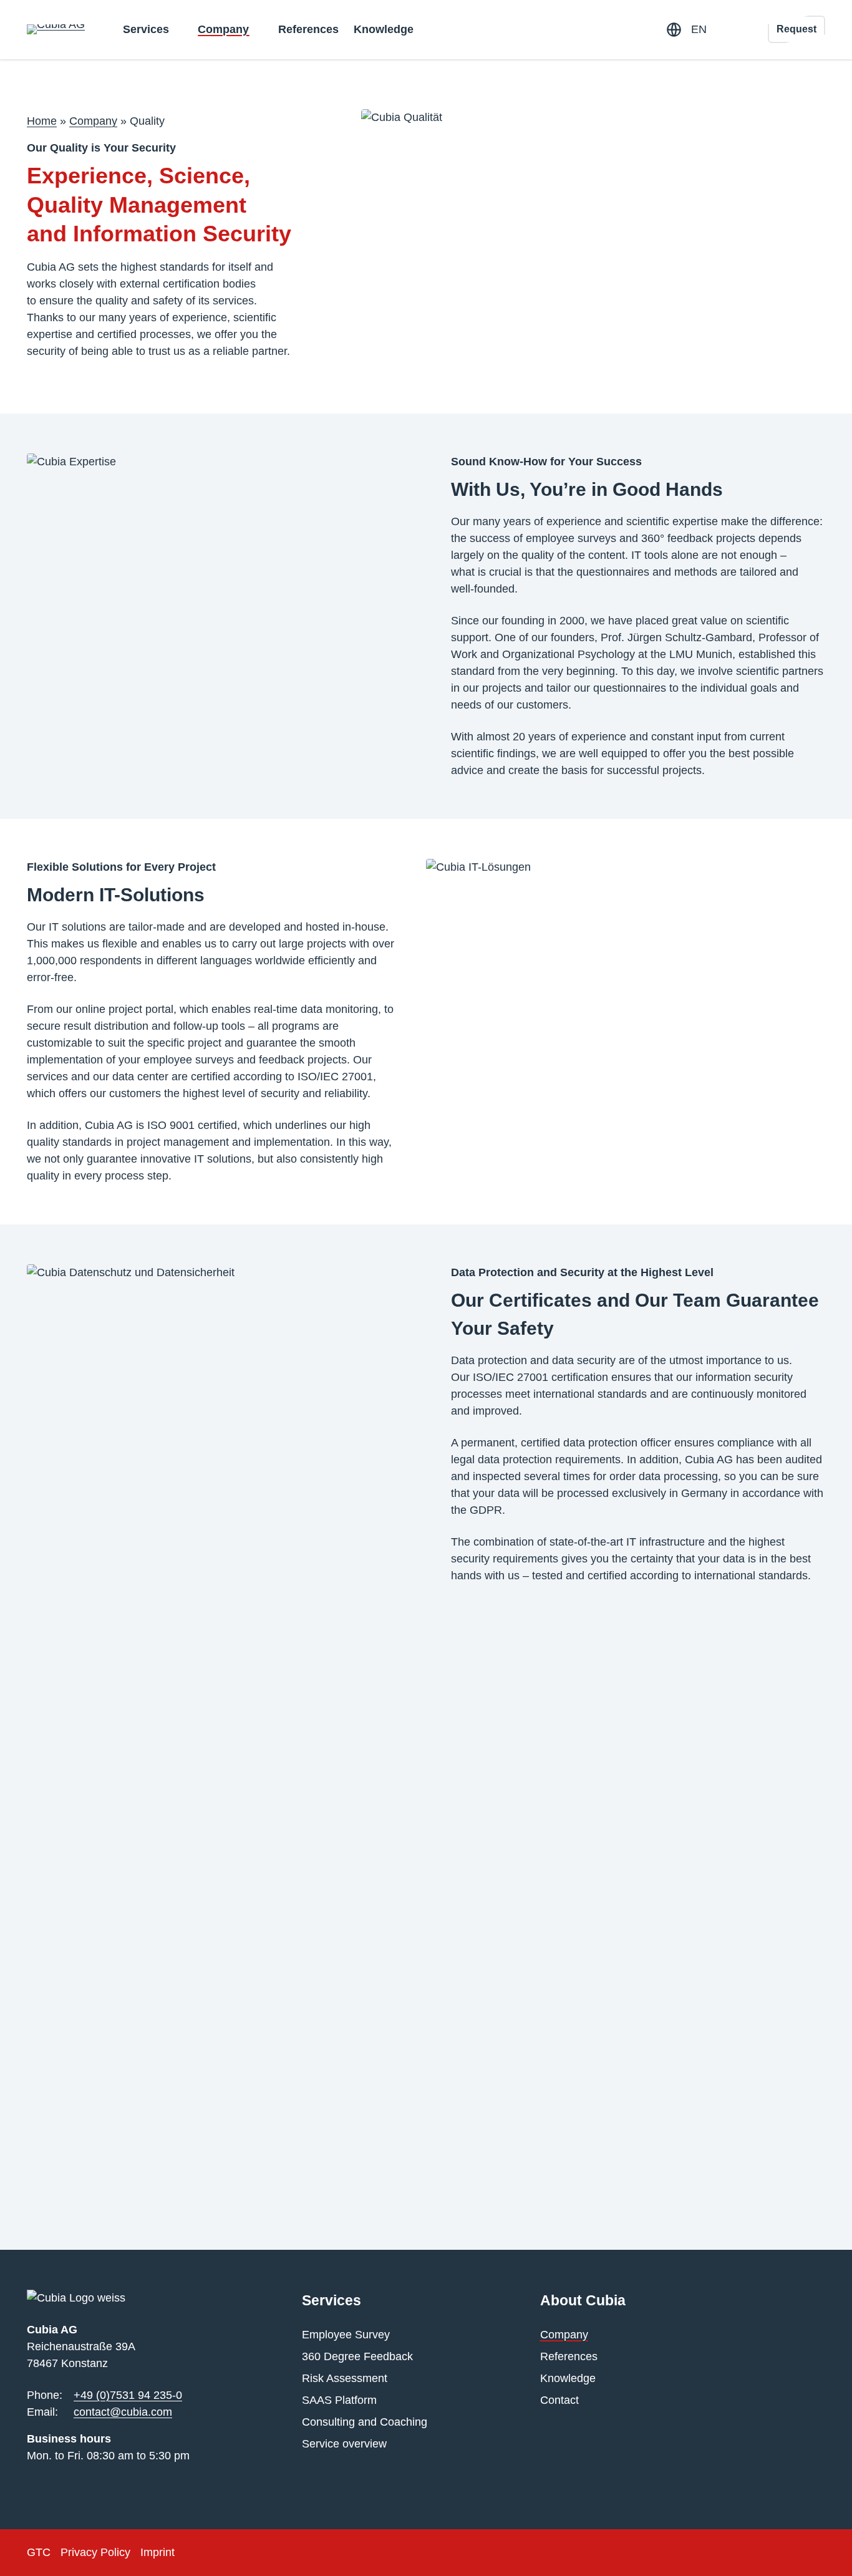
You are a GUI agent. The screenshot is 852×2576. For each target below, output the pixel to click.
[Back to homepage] (56, 29)
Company (93, 121)
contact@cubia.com (123, 2412)
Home (42, 121)
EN (699, 29)
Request (796, 29)
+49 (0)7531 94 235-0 (128, 2395)
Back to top (806, 2549)
